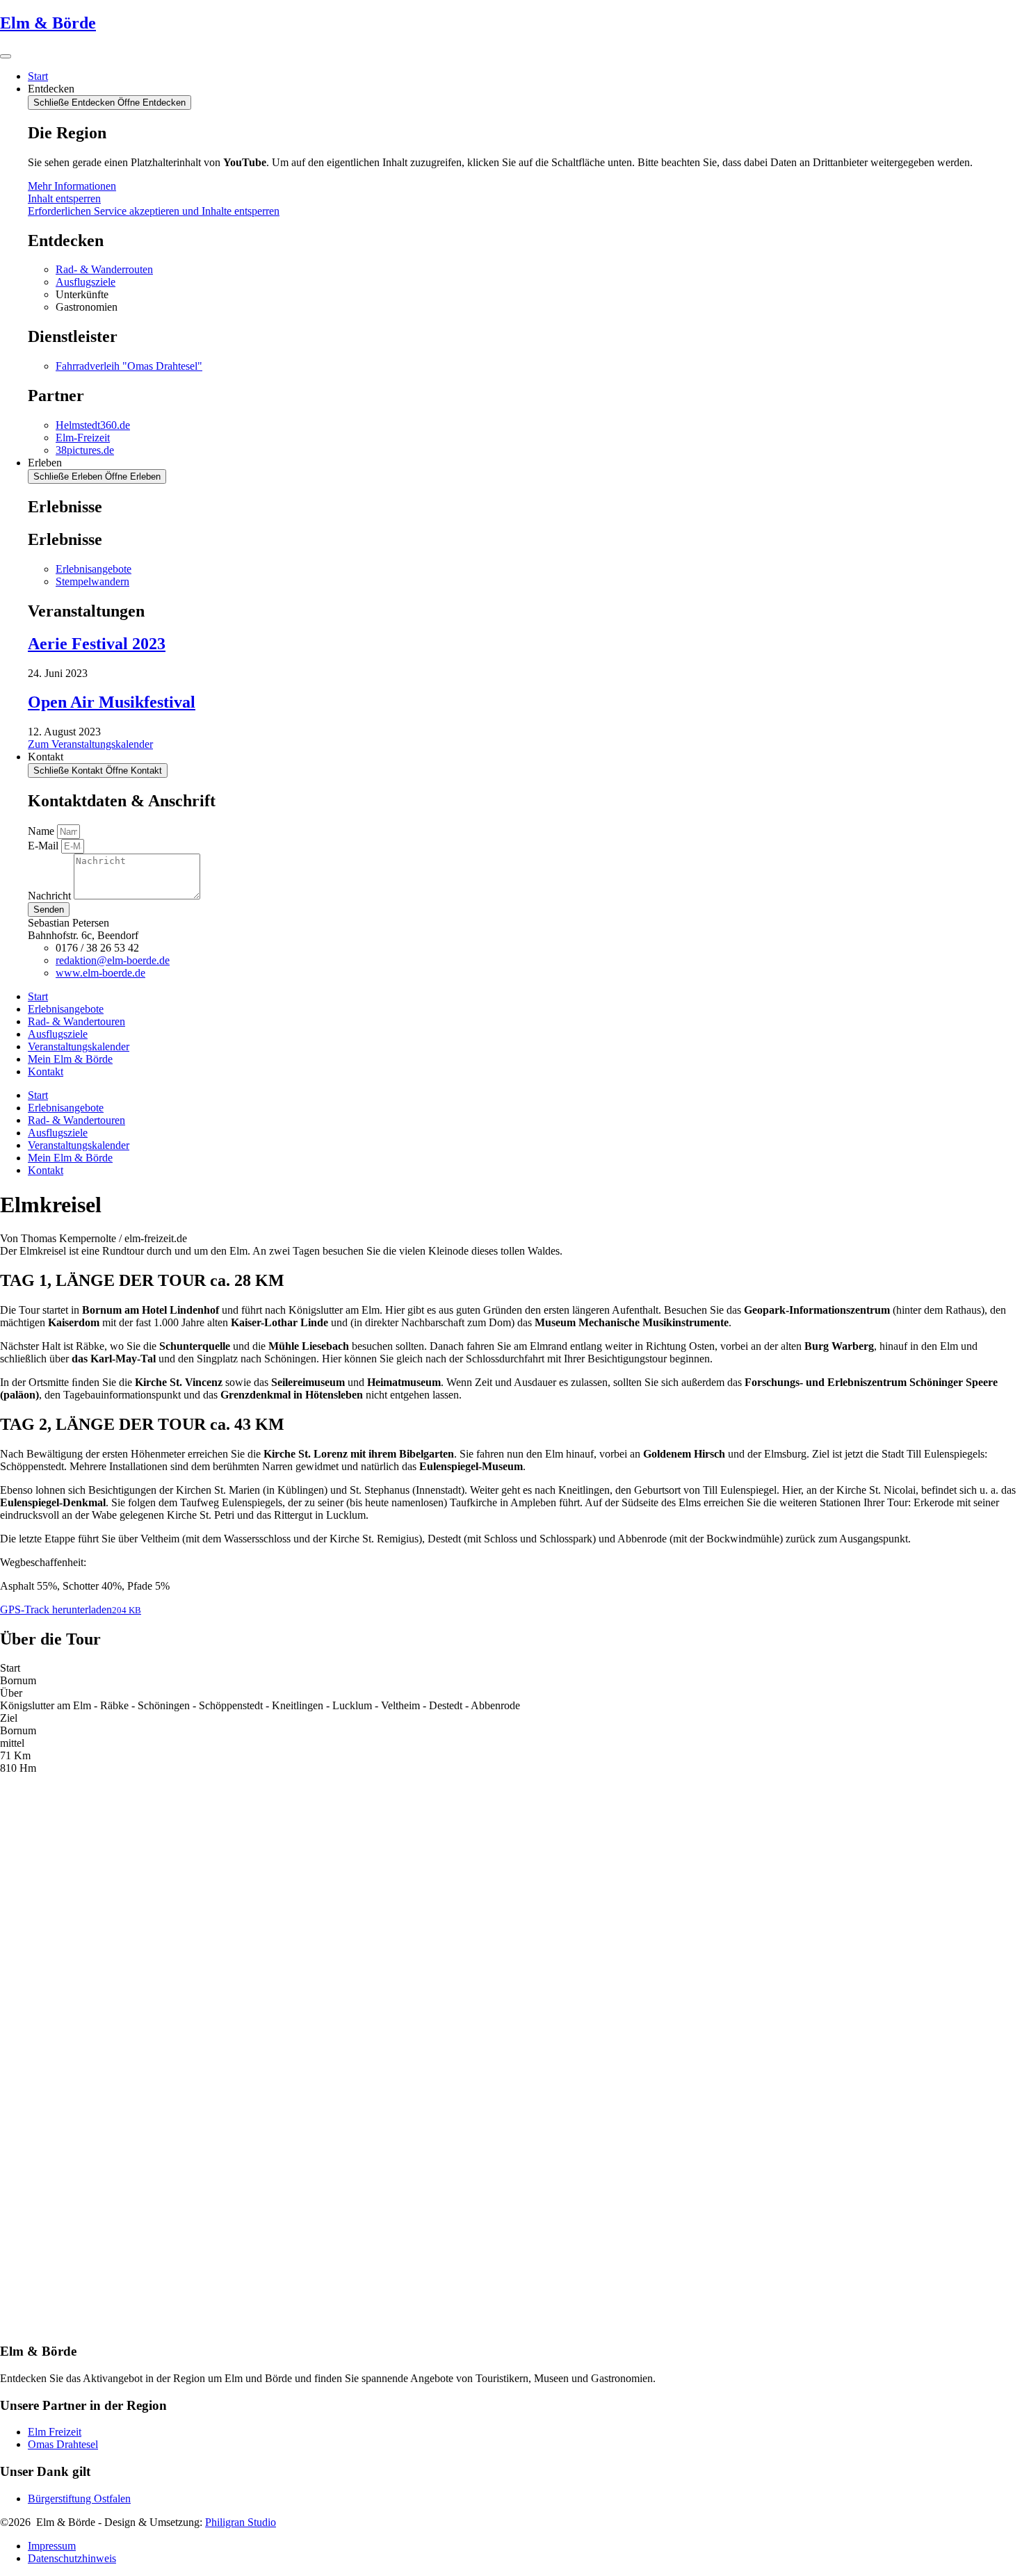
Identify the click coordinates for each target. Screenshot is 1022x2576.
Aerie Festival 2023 (97, 644)
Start (38, 996)
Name (42, 831)
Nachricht (51, 896)
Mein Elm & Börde (70, 1059)
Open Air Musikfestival (112, 702)
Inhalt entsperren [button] (64, 198)
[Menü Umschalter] (6, 56)
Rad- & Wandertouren (76, 1021)
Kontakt (46, 1071)
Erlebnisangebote (66, 1009)
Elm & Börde (48, 23)
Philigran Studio (241, 2522)
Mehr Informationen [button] (72, 186)
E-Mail (44, 846)
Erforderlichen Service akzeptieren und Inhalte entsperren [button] (154, 211)
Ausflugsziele (58, 1034)
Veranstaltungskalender (79, 1046)
